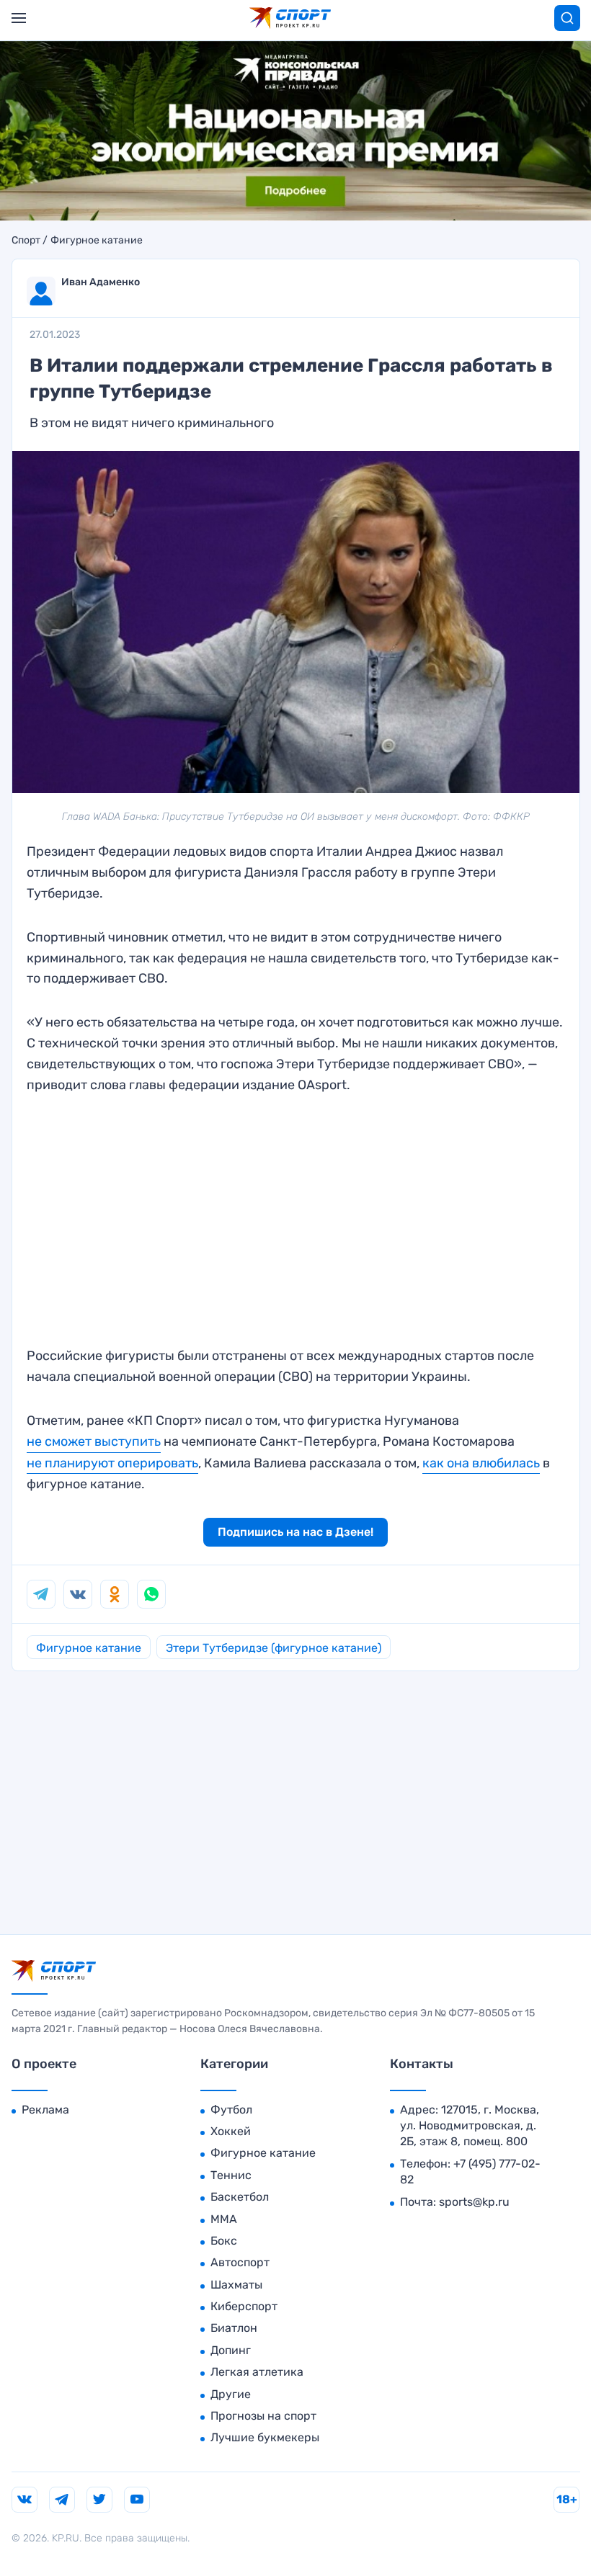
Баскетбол (240, 2197)
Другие (231, 2394)
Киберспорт (244, 2306)
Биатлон (234, 2328)
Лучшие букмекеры (265, 2437)
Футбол (231, 2110)
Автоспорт (240, 2262)
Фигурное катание (97, 241)
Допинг (231, 2350)
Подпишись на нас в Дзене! (295, 1532)
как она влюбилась (481, 1463)
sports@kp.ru (474, 2202)
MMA (224, 2219)
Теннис (231, 2175)
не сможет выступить (94, 1441)
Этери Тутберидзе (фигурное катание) (274, 1648)
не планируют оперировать (112, 1463)
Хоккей (231, 2131)
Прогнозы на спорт (263, 2416)
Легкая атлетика (257, 2372)
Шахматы (236, 2285)
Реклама (45, 2110)
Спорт (26, 241)
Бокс (224, 2241)
